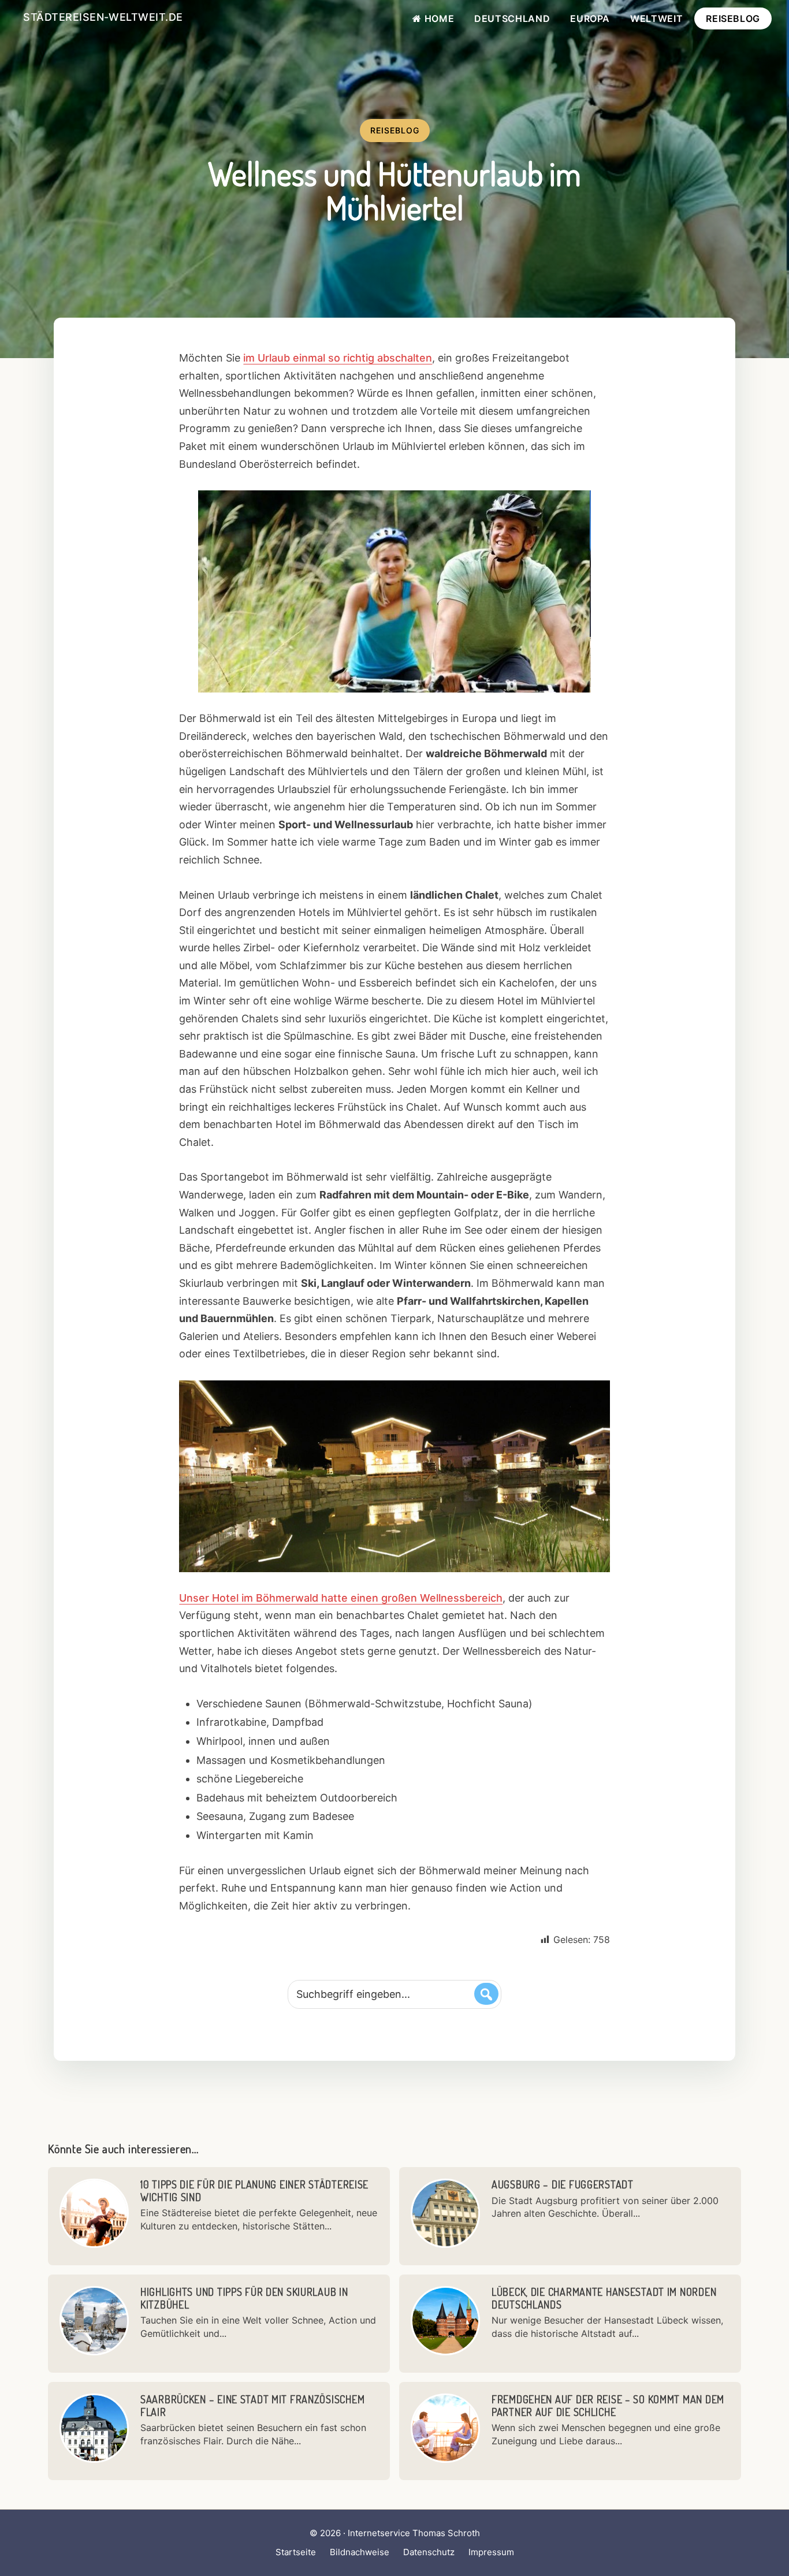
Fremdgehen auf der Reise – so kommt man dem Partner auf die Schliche (608, 2406)
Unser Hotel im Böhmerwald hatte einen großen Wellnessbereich (341, 1598)
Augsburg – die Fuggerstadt (563, 2184)
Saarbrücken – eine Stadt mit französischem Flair (252, 2406)
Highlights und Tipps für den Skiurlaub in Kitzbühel (244, 2298)
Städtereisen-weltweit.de (103, 17)
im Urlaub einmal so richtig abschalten (338, 358)
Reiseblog (395, 130)
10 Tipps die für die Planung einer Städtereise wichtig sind (254, 2191)
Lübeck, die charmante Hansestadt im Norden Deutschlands (604, 2298)
